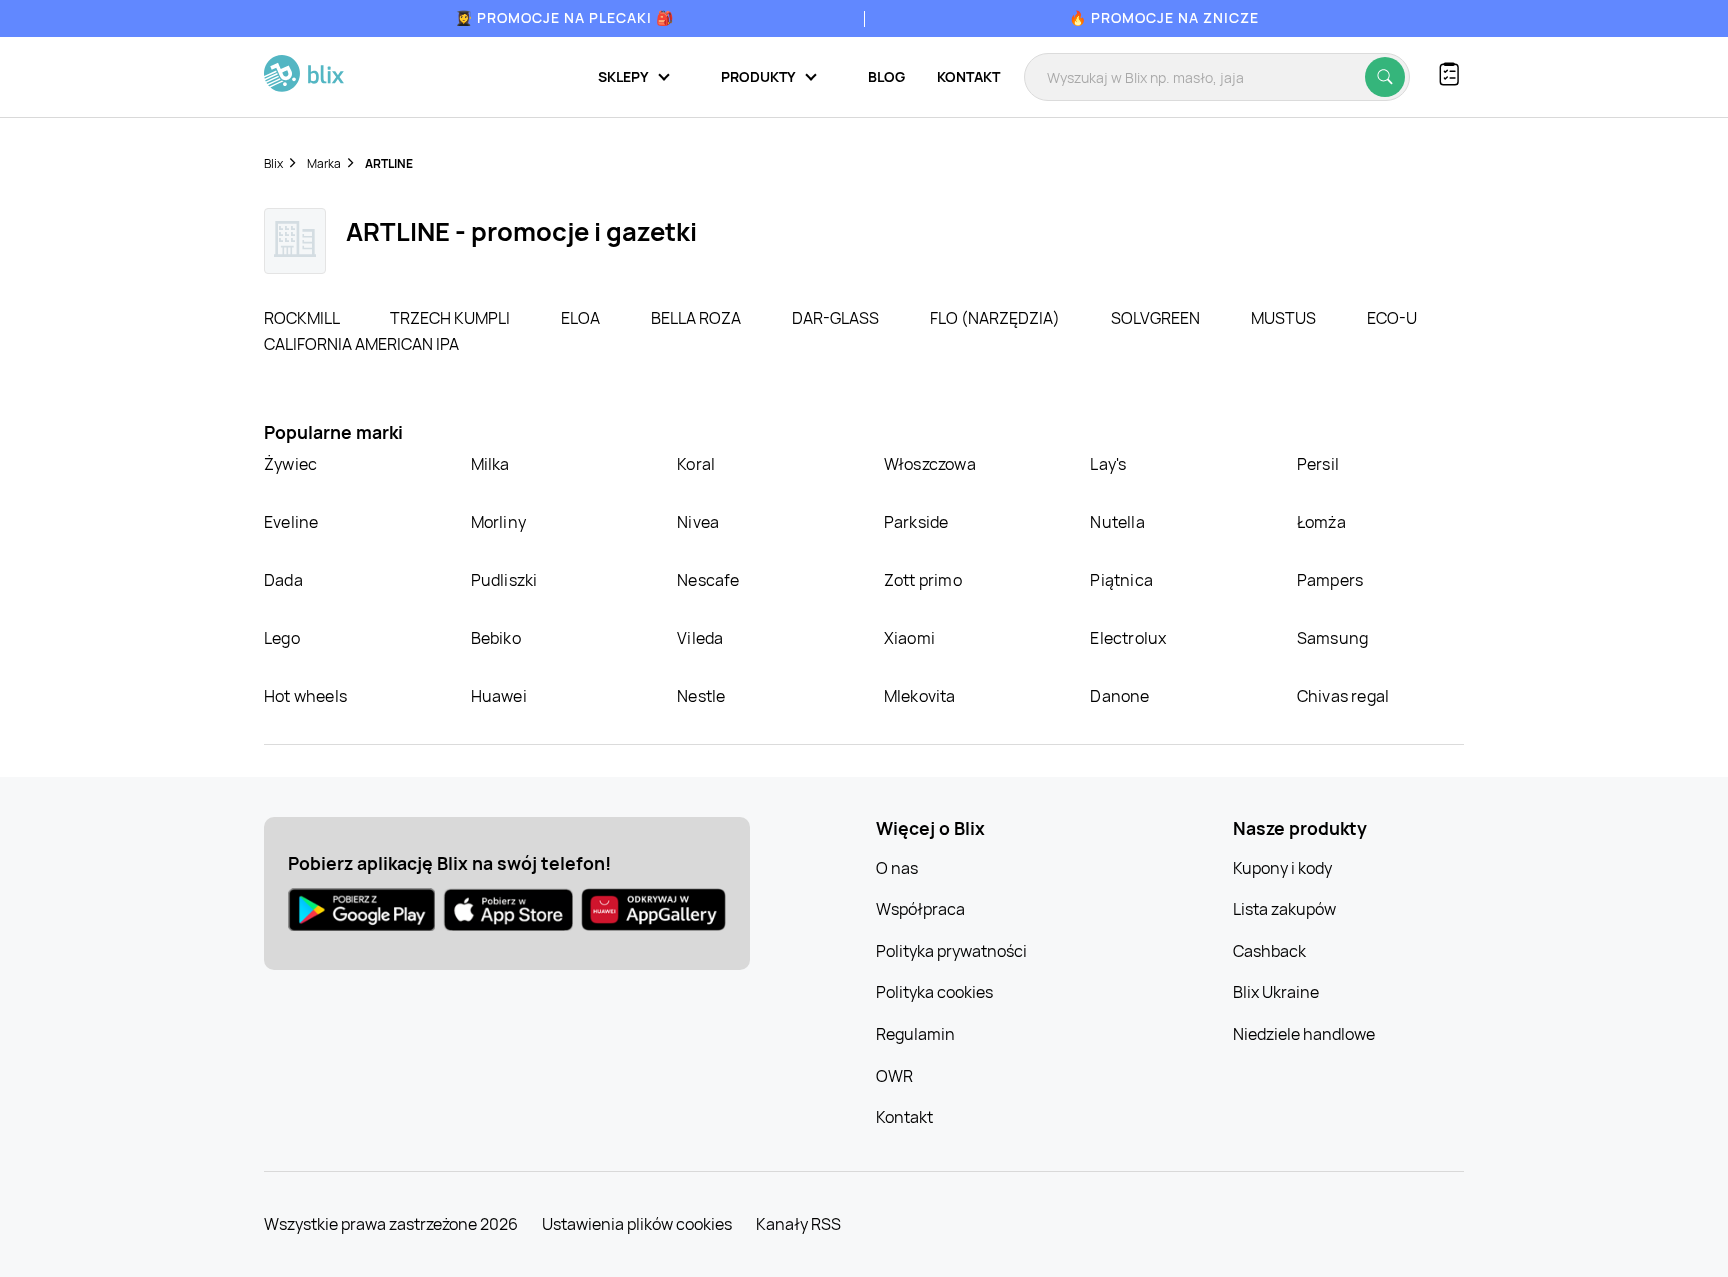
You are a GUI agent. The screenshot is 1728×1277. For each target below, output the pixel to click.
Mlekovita (920, 696)
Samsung (1332, 638)
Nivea (698, 522)
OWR (894, 1076)
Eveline (291, 522)
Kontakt (968, 76)
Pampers (1330, 580)
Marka (324, 163)
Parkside (916, 522)
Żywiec (290, 464)
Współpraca (920, 909)
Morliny (498, 522)
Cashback (1269, 951)
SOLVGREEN (1157, 318)
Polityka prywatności (951, 951)
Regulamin (915, 1034)
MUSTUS (1285, 318)
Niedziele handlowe (1304, 1034)
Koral (696, 464)
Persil (1318, 464)
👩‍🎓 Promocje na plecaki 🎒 (564, 17)
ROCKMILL (303, 318)
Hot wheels (305, 696)
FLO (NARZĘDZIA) (996, 318)
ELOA (582, 318)
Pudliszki (504, 580)
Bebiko (496, 638)
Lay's (1108, 464)
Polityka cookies (934, 992)
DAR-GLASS (837, 318)
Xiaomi (909, 638)
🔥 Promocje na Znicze (1164, 17)
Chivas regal (1343, 696)
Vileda (700, 638)
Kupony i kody (1282, 868)
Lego (282, 638)
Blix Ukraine (1276, 992)
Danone (1119, 696)
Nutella (1117, 522)
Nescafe (708, 580)
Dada (283, 580)
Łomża (1321, 522)
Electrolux (1128, 638)
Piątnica (1121, 580)
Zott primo (923, 580)
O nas (897, 868)
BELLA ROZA (697, 318)
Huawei (499, 696)
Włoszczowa (930, 464)
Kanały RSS (798, 1224)
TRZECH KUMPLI (451, 318)
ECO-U (1392, 318)
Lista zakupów (1284, 909)
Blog (886, 76)
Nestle (701, 696)
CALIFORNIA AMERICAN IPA (361, 344)
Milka (490, 464)
